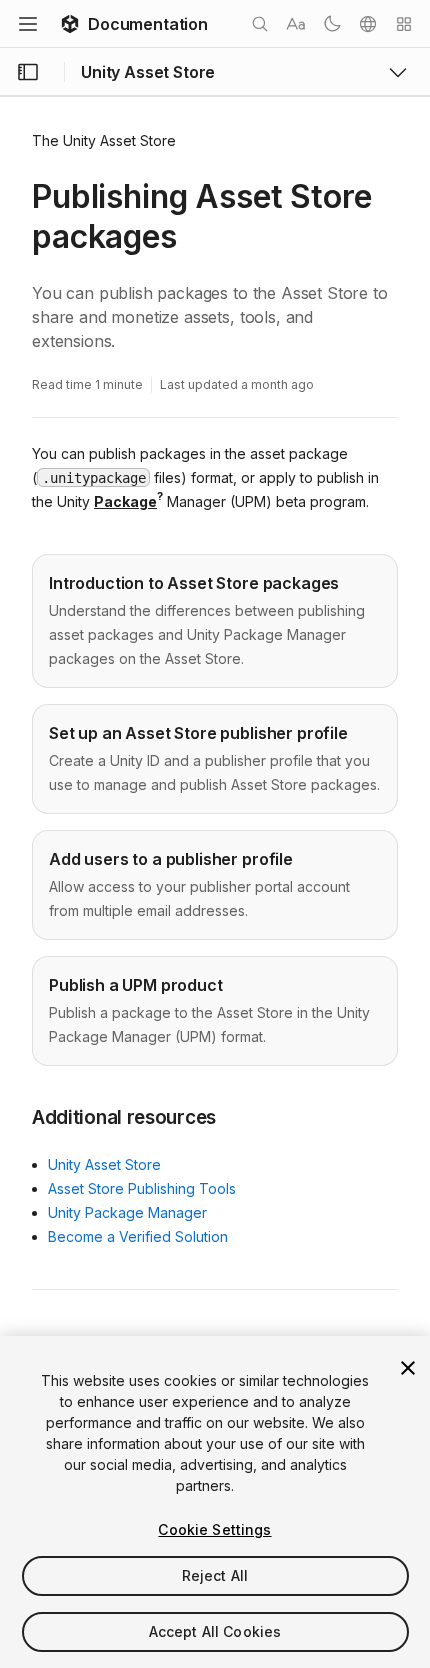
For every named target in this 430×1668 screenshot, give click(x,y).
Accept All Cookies (215, 1631)
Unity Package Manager (127, 1212)
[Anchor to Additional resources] (17, 1116)
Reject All (215, 1575)
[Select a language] (368, 24)
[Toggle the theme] (332, 24)
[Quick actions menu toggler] (404, 24)
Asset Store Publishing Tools (142, 1188)
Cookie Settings (214, 1529)
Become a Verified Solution (138, 1236)
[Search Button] (260, 24)
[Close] (408, 1368)
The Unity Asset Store (104, 140)
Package (125, 501)
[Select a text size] (296, 24)
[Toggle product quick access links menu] (398, 72)
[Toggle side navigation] (28, 72)
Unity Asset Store (104, 1164)
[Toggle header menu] (28, 24)
